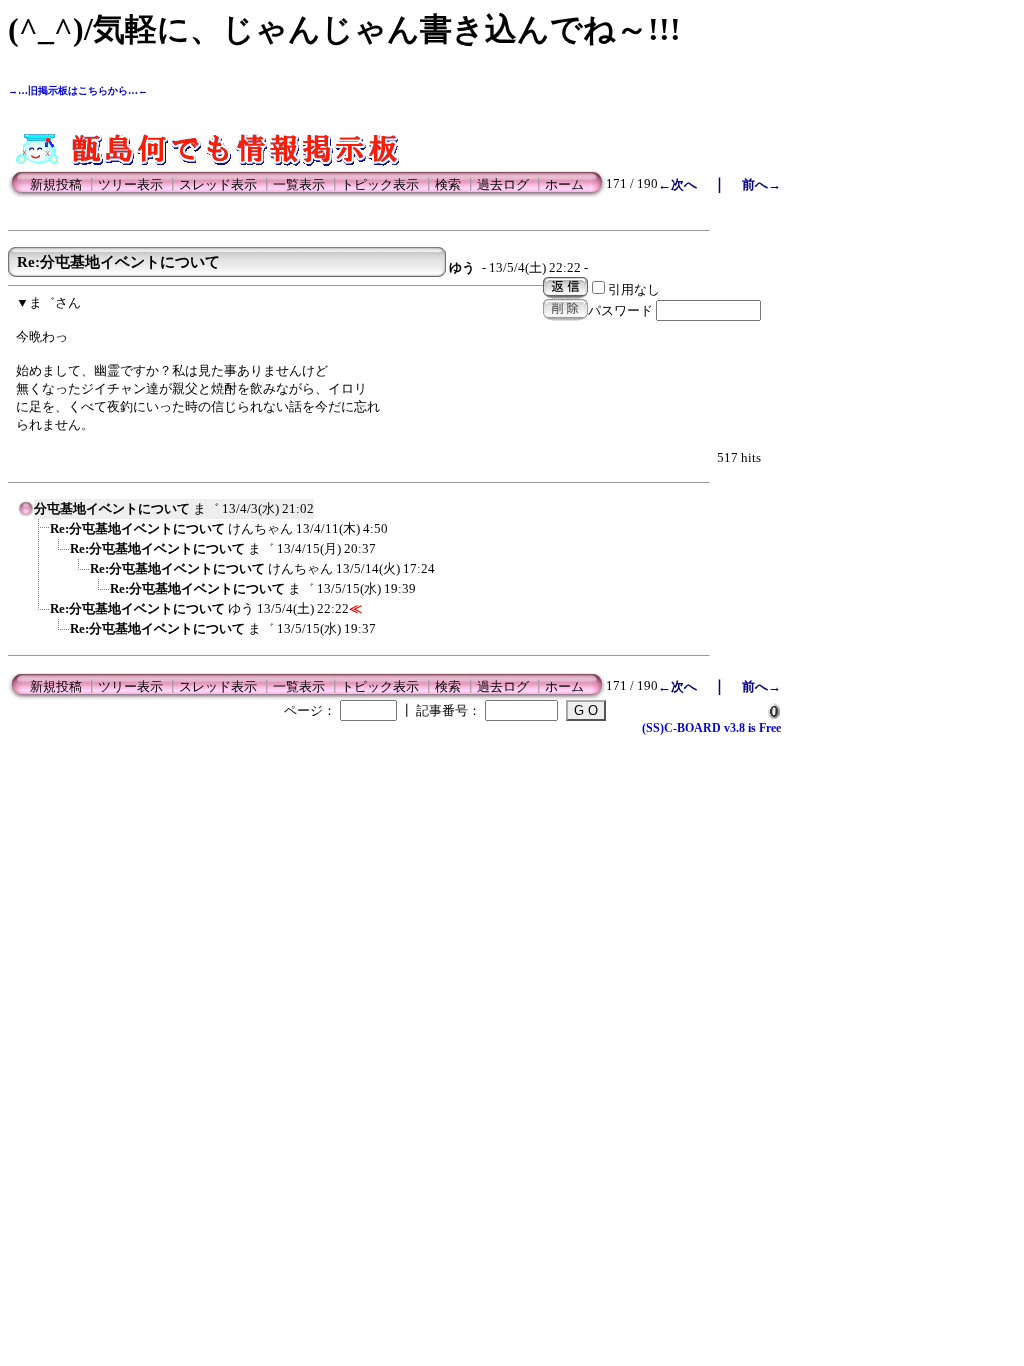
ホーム (564, 184)
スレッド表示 (218, 184)
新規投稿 (56, 184)
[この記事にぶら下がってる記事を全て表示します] (40, 535)
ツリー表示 (130, 184)
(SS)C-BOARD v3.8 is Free (711, 728)
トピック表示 (380, 184)
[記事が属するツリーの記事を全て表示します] (26, 515)
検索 (448, 184)
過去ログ (503, 184)
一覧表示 (299, 184)
